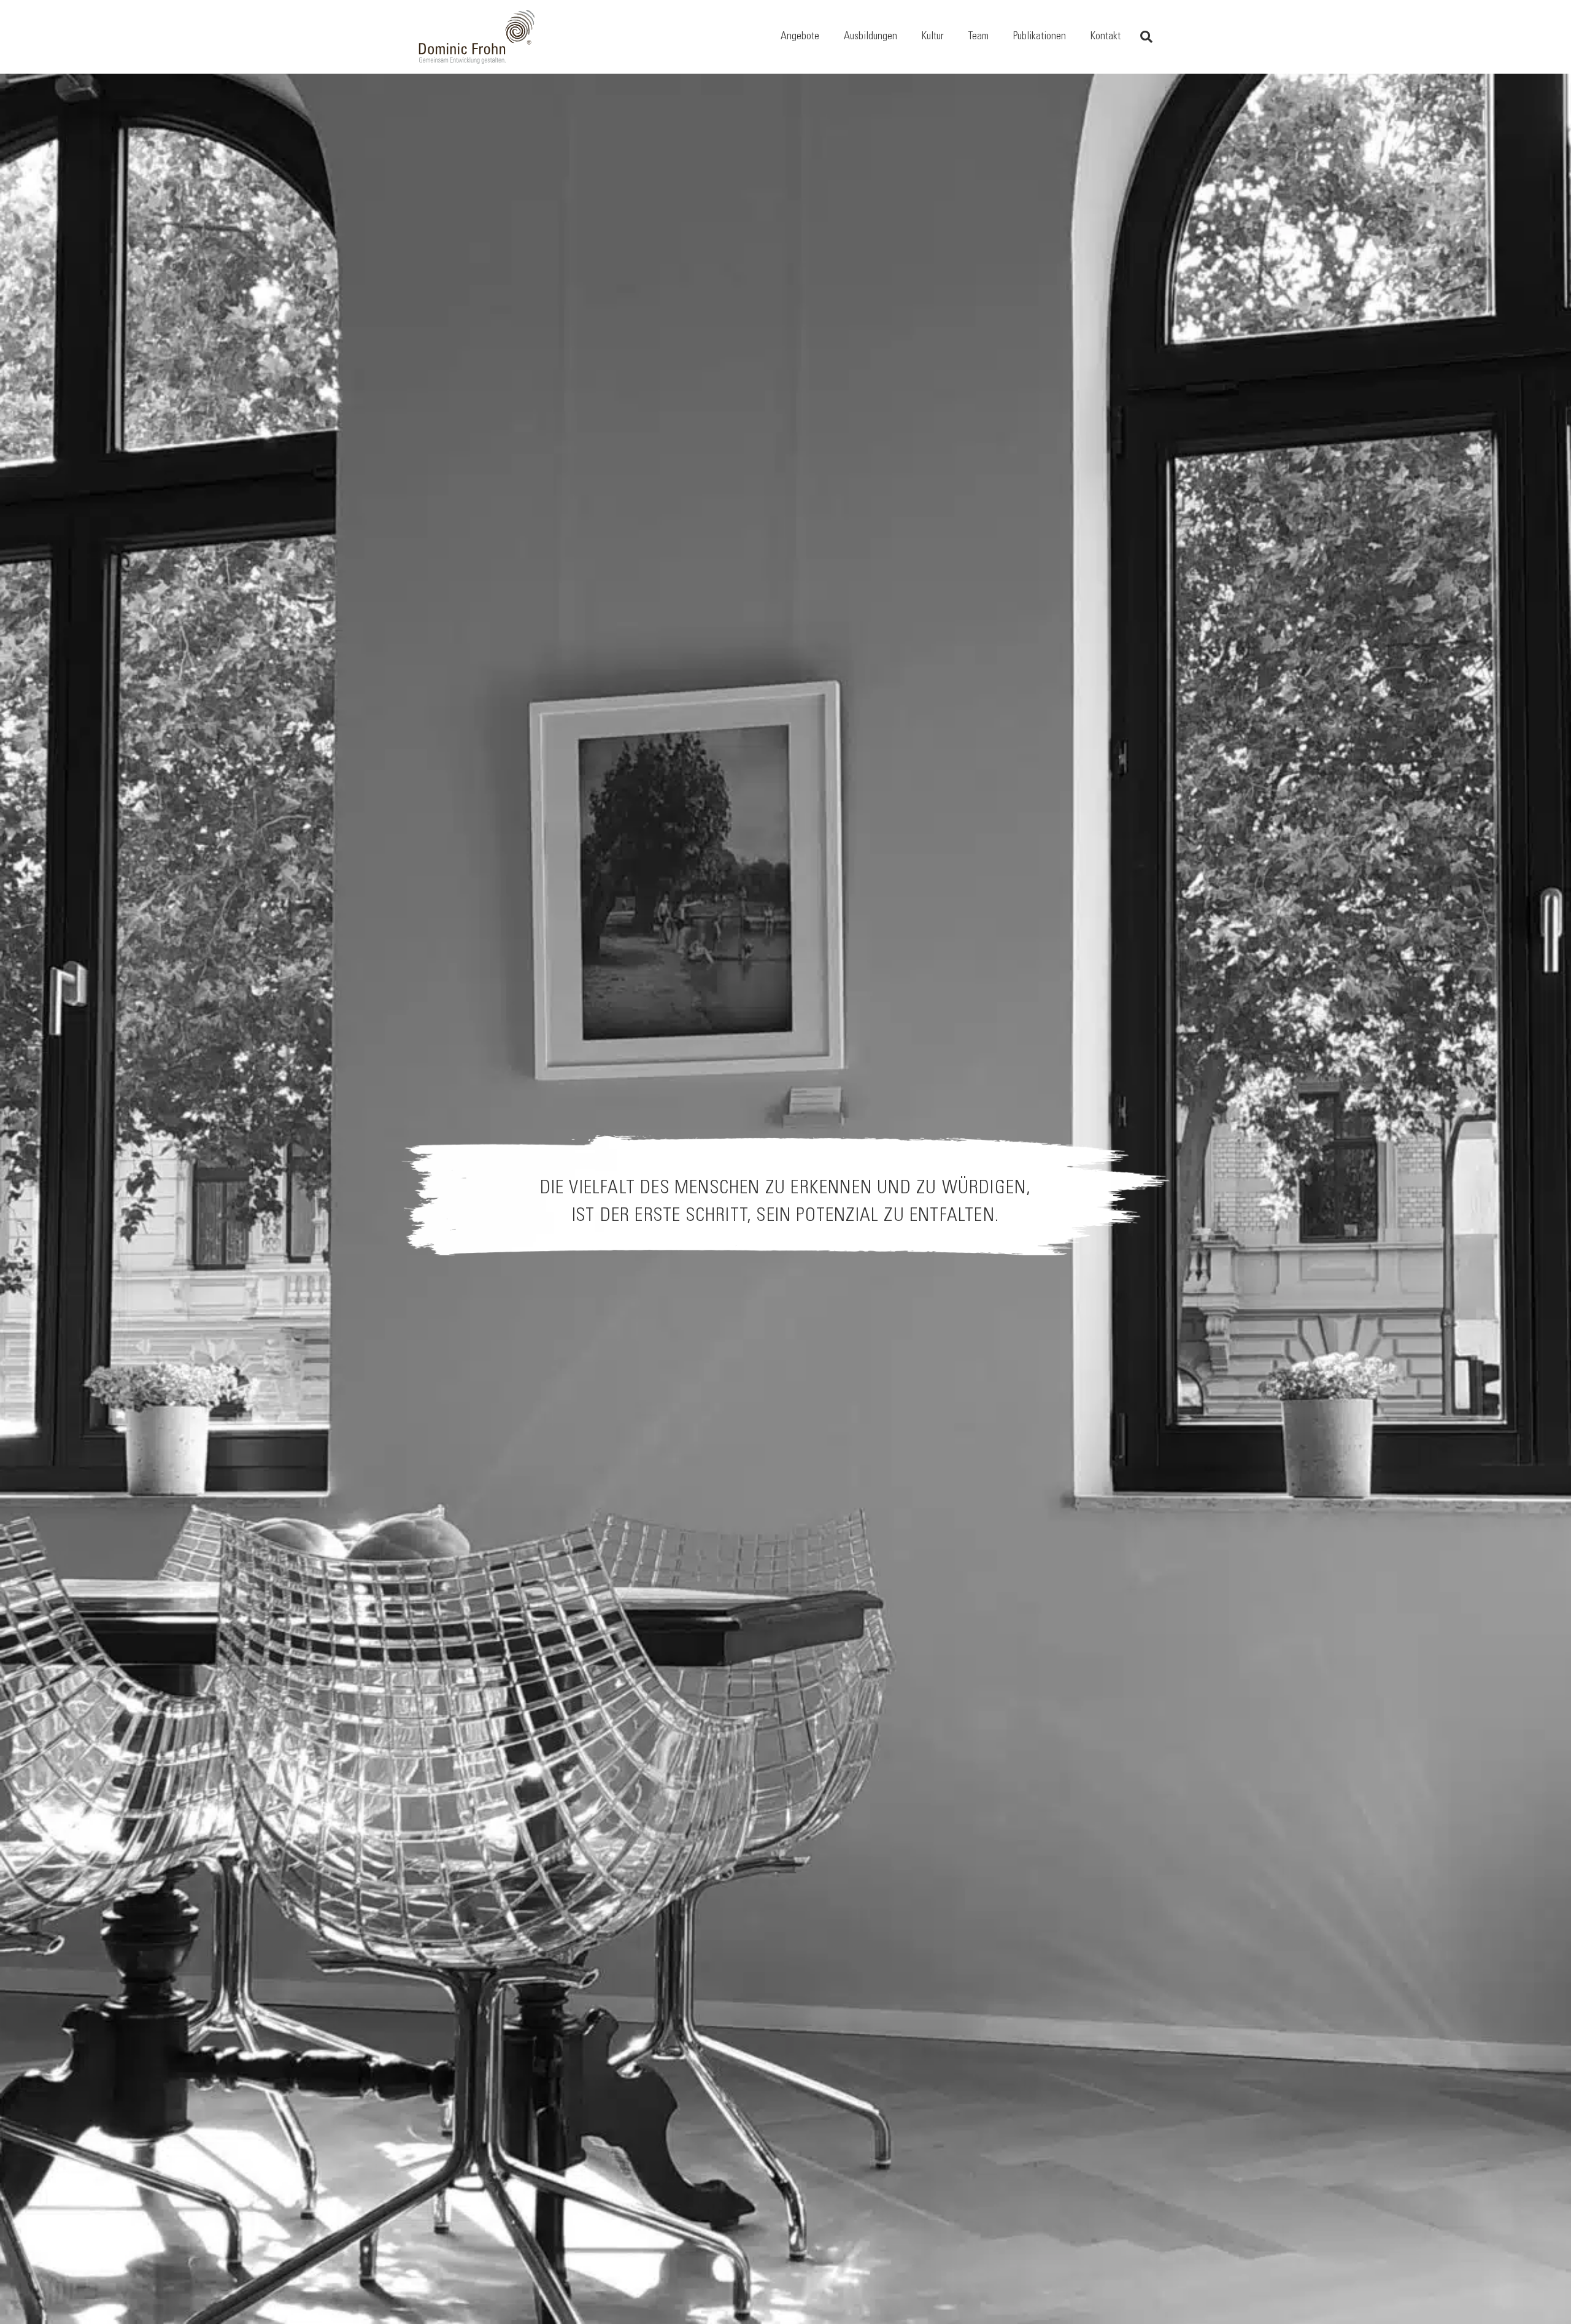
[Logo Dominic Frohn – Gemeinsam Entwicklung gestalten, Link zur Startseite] (477, 37)
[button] (829, 37)
